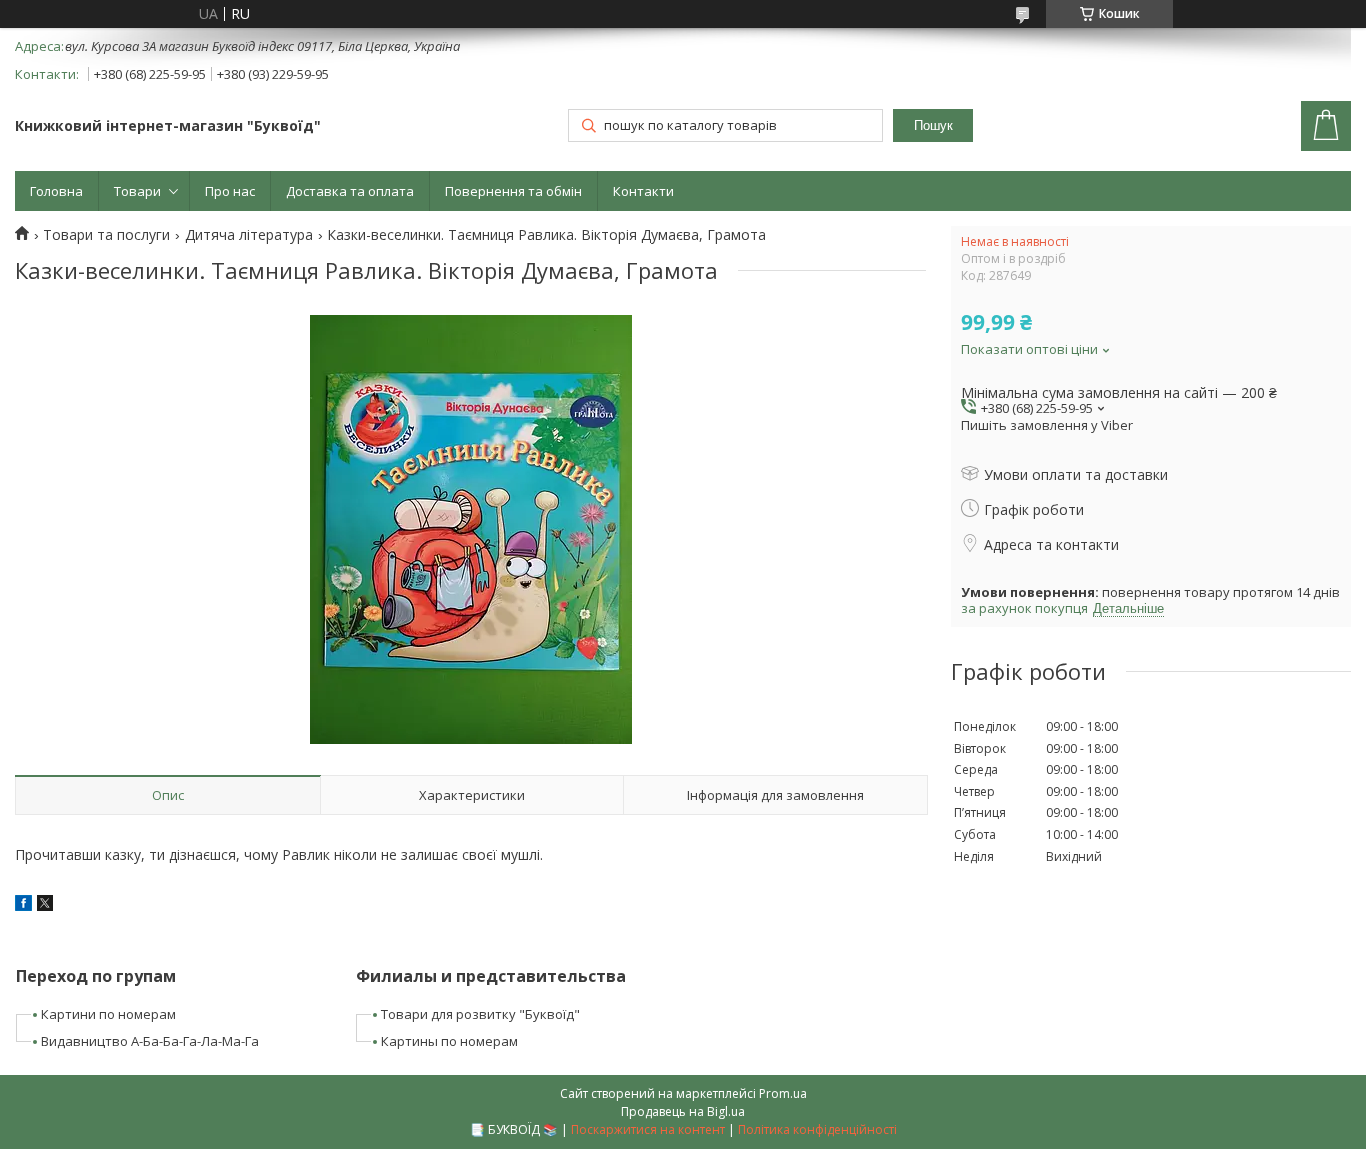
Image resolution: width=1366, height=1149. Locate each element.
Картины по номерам (449, 1041)
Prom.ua (783, 1093)
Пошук (933, 125)
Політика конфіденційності (817, 1129)
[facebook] (23, 905)
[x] (45, 905)
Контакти (643, 191)
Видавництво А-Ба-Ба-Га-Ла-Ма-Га (150, 1041)
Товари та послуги (106, 235)
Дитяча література (249, 235)
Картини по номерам (108, 1014)
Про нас (230, 191)
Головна (56, 191)
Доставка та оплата (350, 191)
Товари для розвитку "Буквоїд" (480, 1014)
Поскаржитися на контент (648, 1129)
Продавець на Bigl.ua (683, 1111)
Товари (137, 191)
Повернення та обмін (513, 191)
